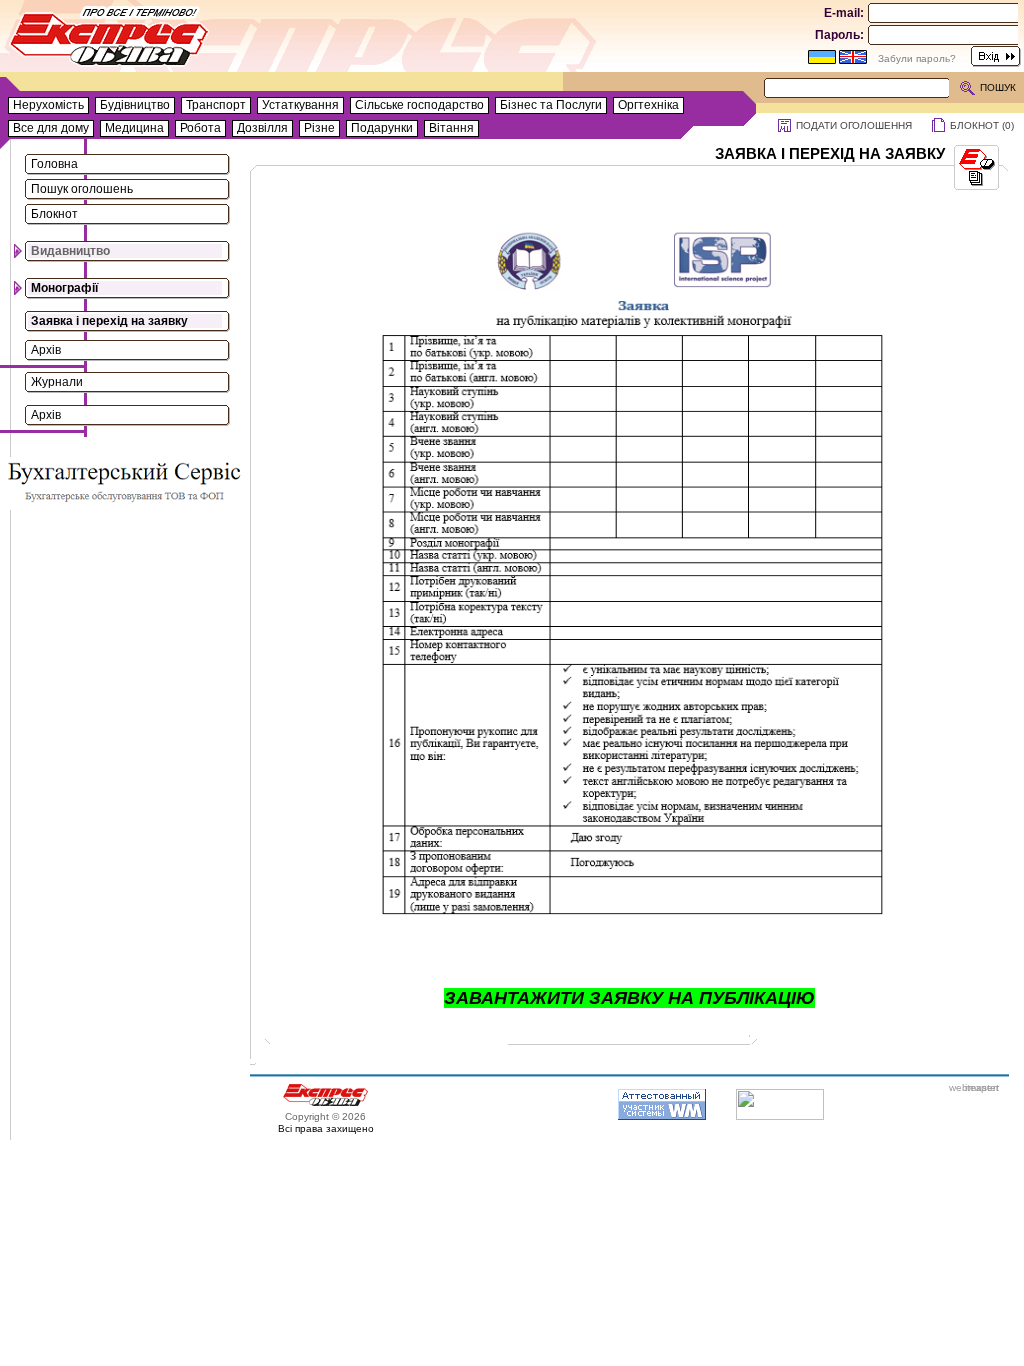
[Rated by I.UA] (780, 1115)
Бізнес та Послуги (551, 105)
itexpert (982, 1087)
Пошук (998, 87)
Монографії (64, 288)
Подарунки (382, 128)
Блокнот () (982, 125)
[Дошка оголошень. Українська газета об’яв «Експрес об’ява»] (110, 40)
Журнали (57, 382)
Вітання (451, 128)
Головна (54, 164)
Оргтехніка (648, 105)
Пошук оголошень (82, 189)
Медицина (134, 128)
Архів (46, 350)
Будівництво (135, 105)
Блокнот (54, 214)
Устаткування (300, 105)
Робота (200, 128)
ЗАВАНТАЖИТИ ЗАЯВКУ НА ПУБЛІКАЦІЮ (629, 998)
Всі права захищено (326, 1128)
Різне (319, 128)
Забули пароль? (917, 58)
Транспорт (216, 105)
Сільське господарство (419, 105)
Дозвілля (262, 128)
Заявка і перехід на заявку (109, 321)
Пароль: (839, 35)
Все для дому (51, 128)
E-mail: (844, 13)
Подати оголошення (854, 125)
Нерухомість (48, 105)
